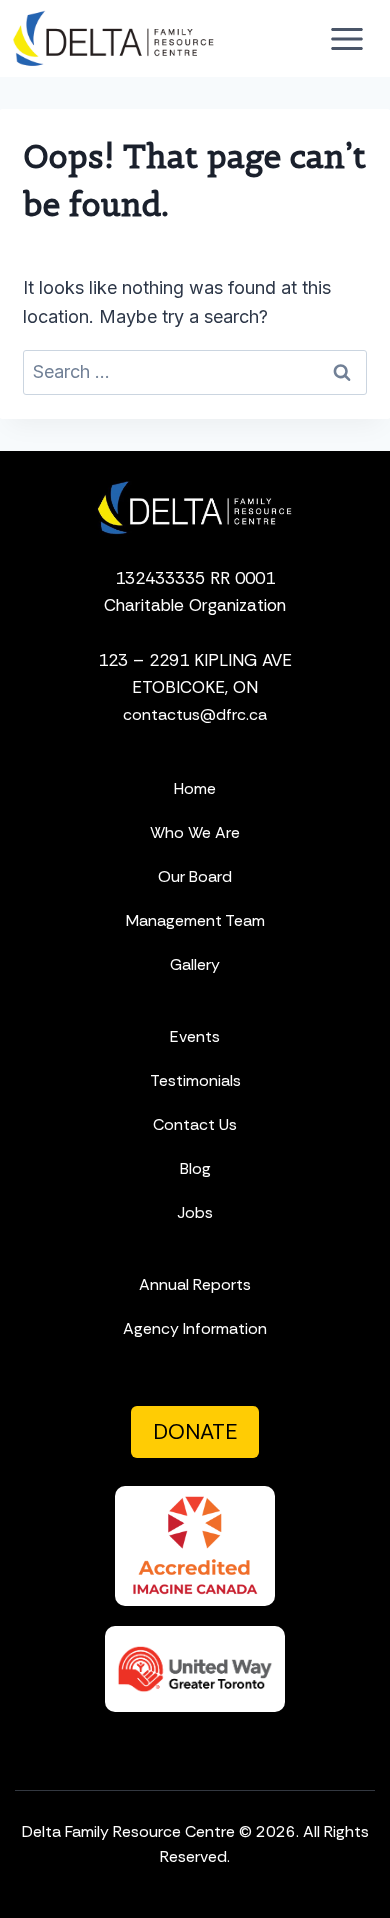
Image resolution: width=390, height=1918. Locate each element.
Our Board (195, 876)
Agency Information (195, 1328)
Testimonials (195, 1080)
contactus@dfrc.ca (195, 714)
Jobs (195, 1212)
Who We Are (195, 832)
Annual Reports (195, 1284)
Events (195, 1036)
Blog (195, 1168)
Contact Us (195, 1124)
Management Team (195, 920)
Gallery (195, 964)
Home (195, 788)
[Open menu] (346, 38)
